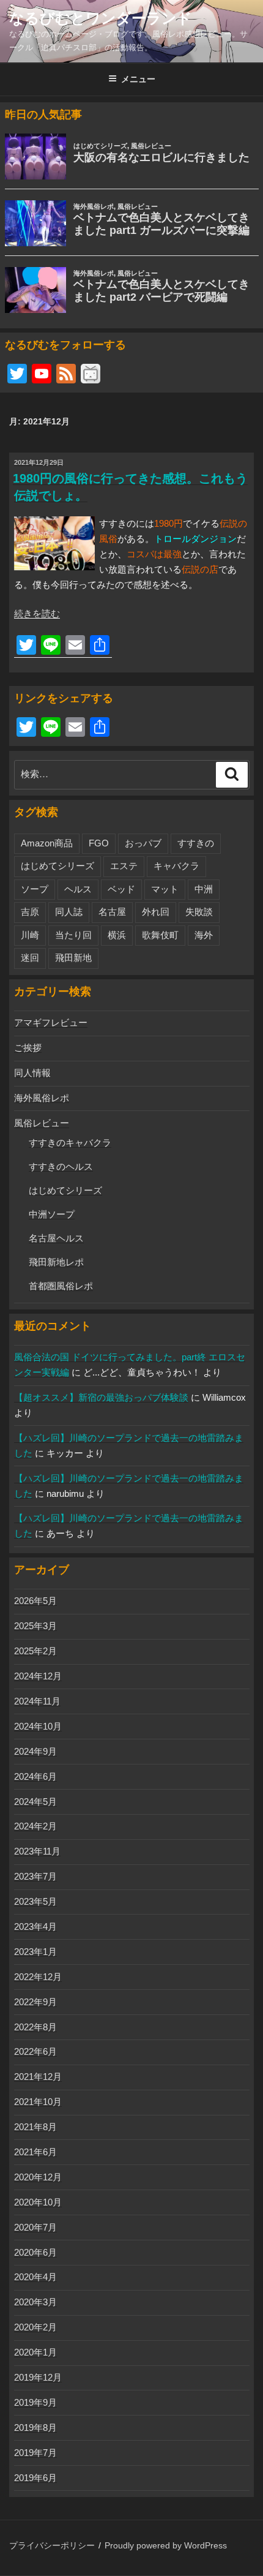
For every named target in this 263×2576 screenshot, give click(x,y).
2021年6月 (35, 2152)
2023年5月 (35, 1901)
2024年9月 (35, 1751)
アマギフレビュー (51, 1022)
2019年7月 (35, 2453)
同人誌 (69, 912)
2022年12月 (38, 1977)
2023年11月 (37, 1851)
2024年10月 (38, 1726)
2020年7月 (35, 2227)
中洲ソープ (52, 1214)
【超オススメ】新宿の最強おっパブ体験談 (101, 1397)
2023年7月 (35, 1876)
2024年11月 (37, 1701)
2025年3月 (35, 1626)
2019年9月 (35, 2402)
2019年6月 (35, 2478)
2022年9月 (35, 2002)
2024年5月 (35, 1802)
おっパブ (143, 843)
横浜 (117, 935)
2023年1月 (35, 1952)
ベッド (121, 889)
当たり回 (73, 935)
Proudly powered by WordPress (166, 2545)
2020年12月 (38, 2177)
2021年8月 (35, 2127)
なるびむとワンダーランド (101, 18)
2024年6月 (35, 1776)
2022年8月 (35, 2027)
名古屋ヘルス (56, 1238)
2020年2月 (35, 2327)
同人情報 (32, 1073)
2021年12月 (38, 2077)
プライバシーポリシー (52, 2545)
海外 (204, 935)
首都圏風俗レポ (61, 1286)
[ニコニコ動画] (91, 375)
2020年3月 (35, 2302)
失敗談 (199, 912)
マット (165, 889)
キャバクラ (176, 866)
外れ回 (156, 912)
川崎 (30, 935)
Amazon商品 (47, 843)
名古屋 (112, 912)
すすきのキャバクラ (70, 1143)
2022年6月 (35, 2051)
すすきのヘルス (61, 1166)
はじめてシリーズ (57, 866)
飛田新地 (73, 958)
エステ (124, 866)
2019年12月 (38, 2377)
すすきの (196, 843)
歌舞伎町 (160, 935)
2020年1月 (35, 2352)
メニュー (138, 79)
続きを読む (37, 613)
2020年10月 (38, 2202)
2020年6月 (35, 2252)
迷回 (30, 958)
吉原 (30, 912)
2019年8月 (35, 2427)
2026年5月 (35, 1601)
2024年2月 (35, 1826)
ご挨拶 (28, 1048)
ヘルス (78, 889)
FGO (99, 843)
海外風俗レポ (42, 1098)
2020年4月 (35, 2277)
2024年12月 (38, 1676)
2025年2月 (35, 1651)
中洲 (204, 889)
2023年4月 (35, 1926)
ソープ (35, 889)
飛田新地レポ (56, 1262)
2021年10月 (38, 2102)
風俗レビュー (42, 1123)
